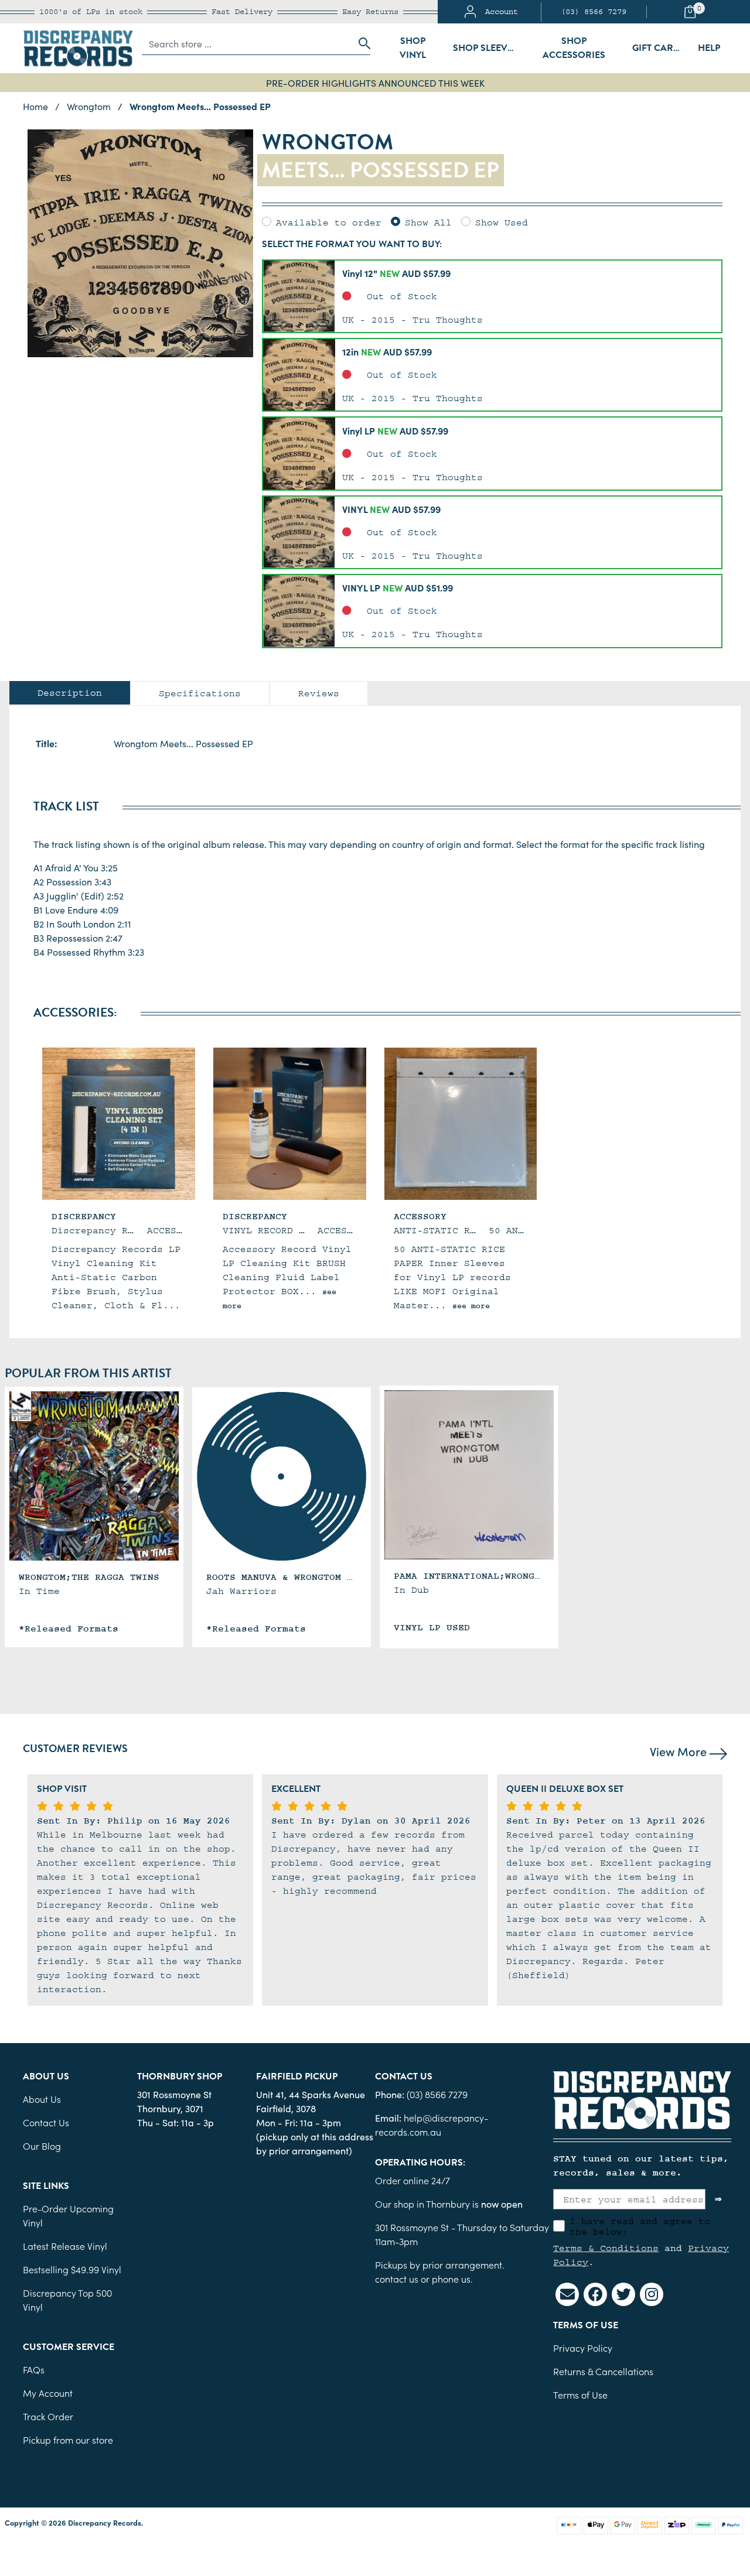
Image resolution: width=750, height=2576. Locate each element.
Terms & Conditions (606, 2248)
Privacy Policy (583, 2348)
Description (70, 693)
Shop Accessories (574, 48)
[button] (492, 296)
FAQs (34, 2369)
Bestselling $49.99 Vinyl (72, 2269)
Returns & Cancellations (603, 2371)
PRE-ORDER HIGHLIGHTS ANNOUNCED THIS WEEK (375, 83)
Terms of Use (580, 2394)
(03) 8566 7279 (594, 12)
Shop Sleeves (485, 48)
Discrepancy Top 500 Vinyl (67, 2300)
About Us (42, 2099)
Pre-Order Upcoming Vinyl (68, 2215)
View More (680, 1751)
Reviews (319, 693)
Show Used (502, 223)
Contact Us (46, 2122)
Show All (428, 223)
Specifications (200, 693)
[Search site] (361, 43)
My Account (48, 2393)
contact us (397, 2279)
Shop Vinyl (413, 48)
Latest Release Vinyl (65, 2246)
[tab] (70, 693)
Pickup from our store (68, 2440)
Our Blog (42, 2146)
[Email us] (567, 2294)
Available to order (329, 223)
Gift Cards (659, 48)
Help (709, 48)
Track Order (48, 2416)
